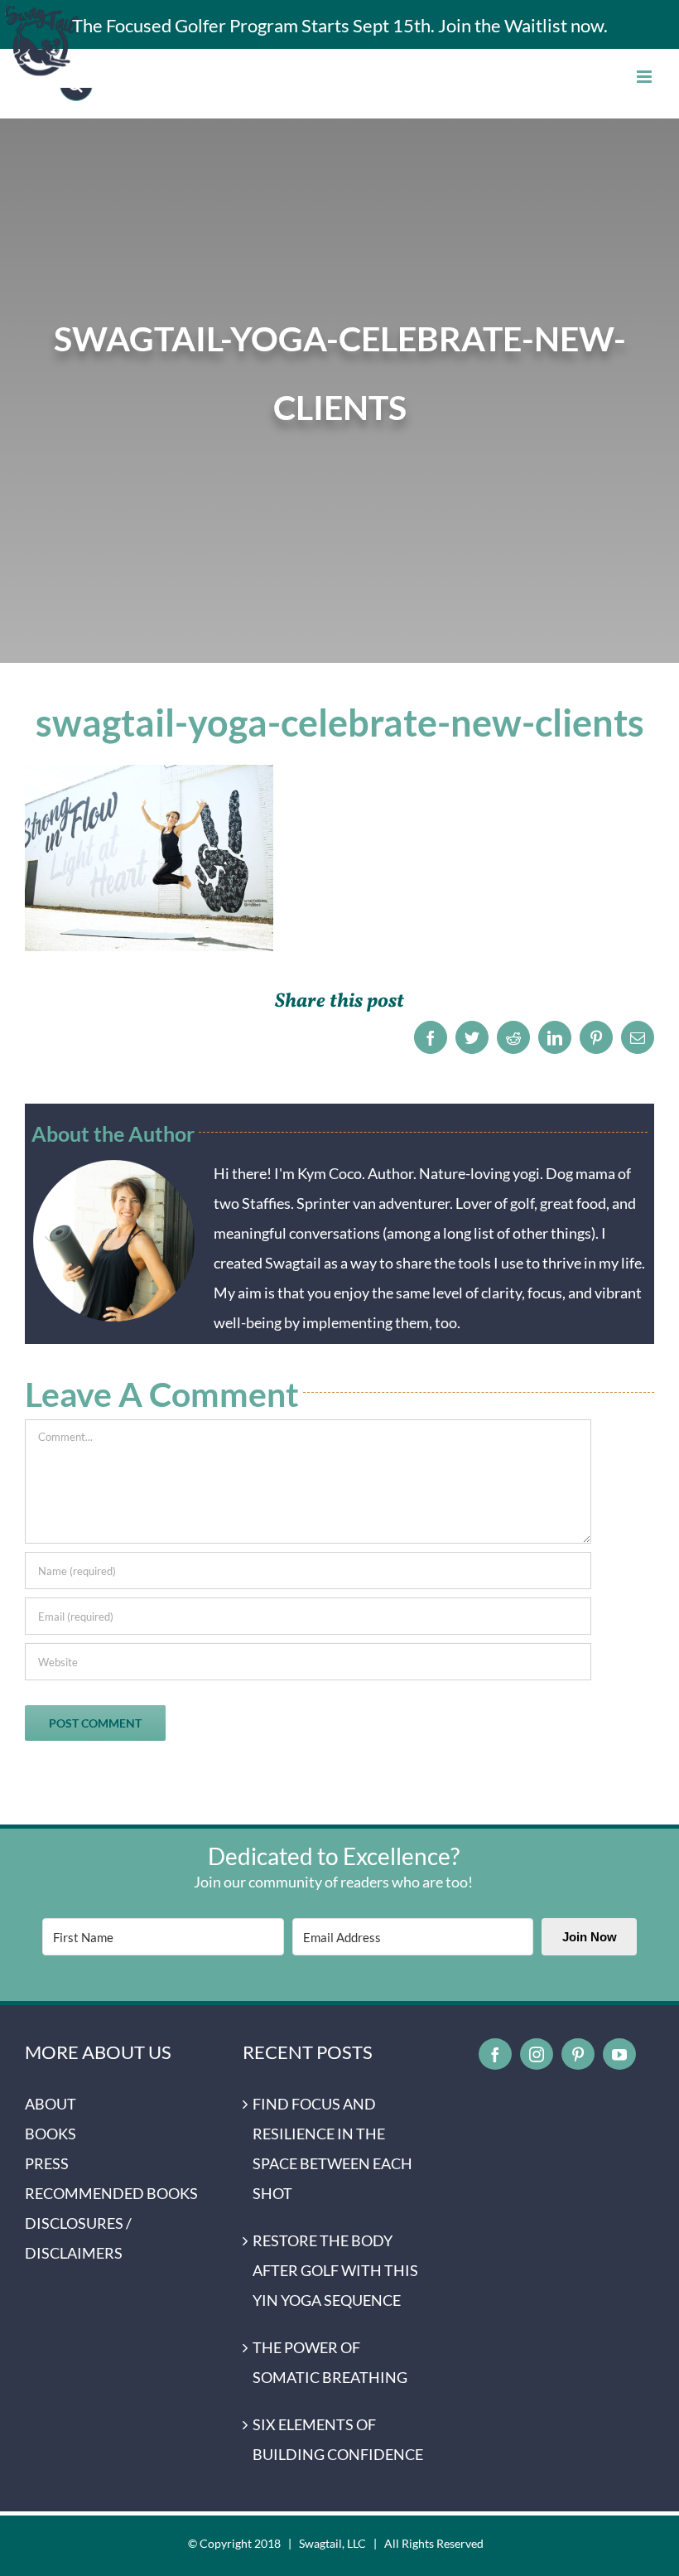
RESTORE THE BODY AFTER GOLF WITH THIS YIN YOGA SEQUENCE (335, 2270)
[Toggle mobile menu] (645, 77)
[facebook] (495, 2054)
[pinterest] (578, 2054)
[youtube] (619, 2054)
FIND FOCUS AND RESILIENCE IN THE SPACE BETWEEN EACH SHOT (332, 2148)
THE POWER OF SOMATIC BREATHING (330, 2362)
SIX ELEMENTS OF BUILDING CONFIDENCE (338, 2439)
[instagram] (537, 2054)
